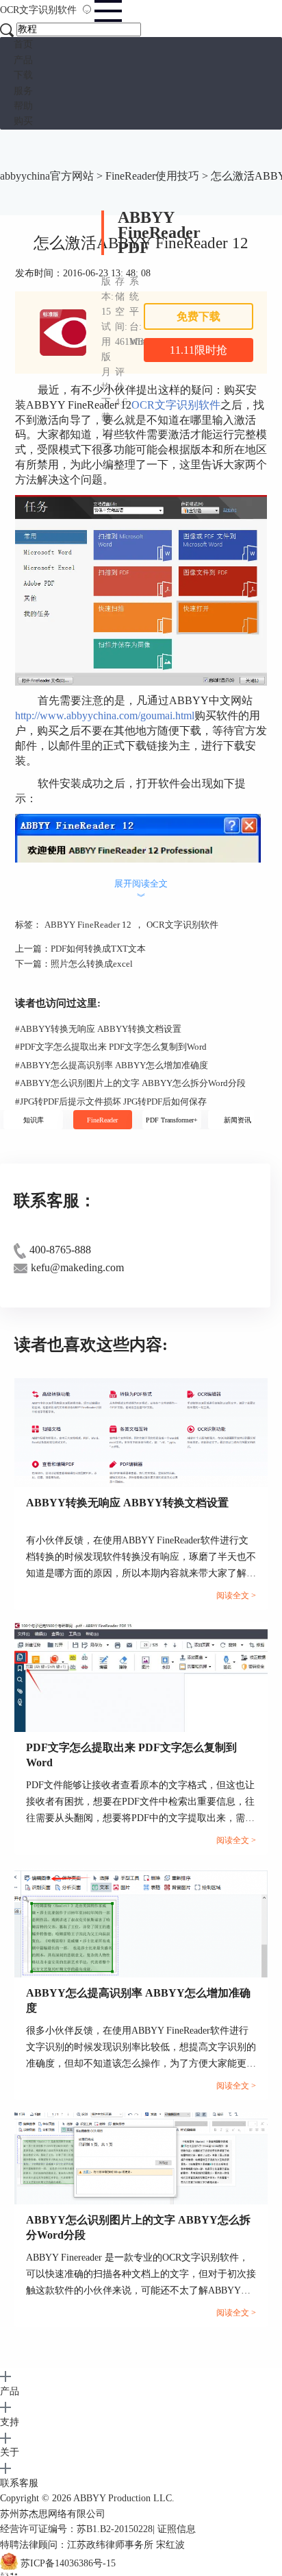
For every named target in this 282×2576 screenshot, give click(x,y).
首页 (23, 44)
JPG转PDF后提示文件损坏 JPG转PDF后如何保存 (111, 1102)
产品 (23, 60)
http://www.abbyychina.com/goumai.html (105, 715)
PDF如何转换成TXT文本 (98, 949)
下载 (23, 75)
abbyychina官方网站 (47, 176)
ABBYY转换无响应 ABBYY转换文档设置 (98, 1029)
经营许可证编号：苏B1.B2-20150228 (76, 2529)
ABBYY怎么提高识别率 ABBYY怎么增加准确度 (112, 1065)
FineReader (102, 1120)
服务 (23, 91)
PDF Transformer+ (172, 1120)
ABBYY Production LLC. (124, 2498)
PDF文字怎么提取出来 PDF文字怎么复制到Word (111, 1047)
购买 (23, 121)
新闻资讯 (238, 1120)
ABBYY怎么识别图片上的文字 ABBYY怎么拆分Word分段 (130, 1083)
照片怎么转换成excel (92, 964)
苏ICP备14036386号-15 (68, 2563)
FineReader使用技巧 (152, 176)
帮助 (23, 106)
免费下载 (198, 316)
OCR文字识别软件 (40, 10)
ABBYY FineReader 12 (88, 925)
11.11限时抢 (198, 350)
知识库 (34, 1120)
